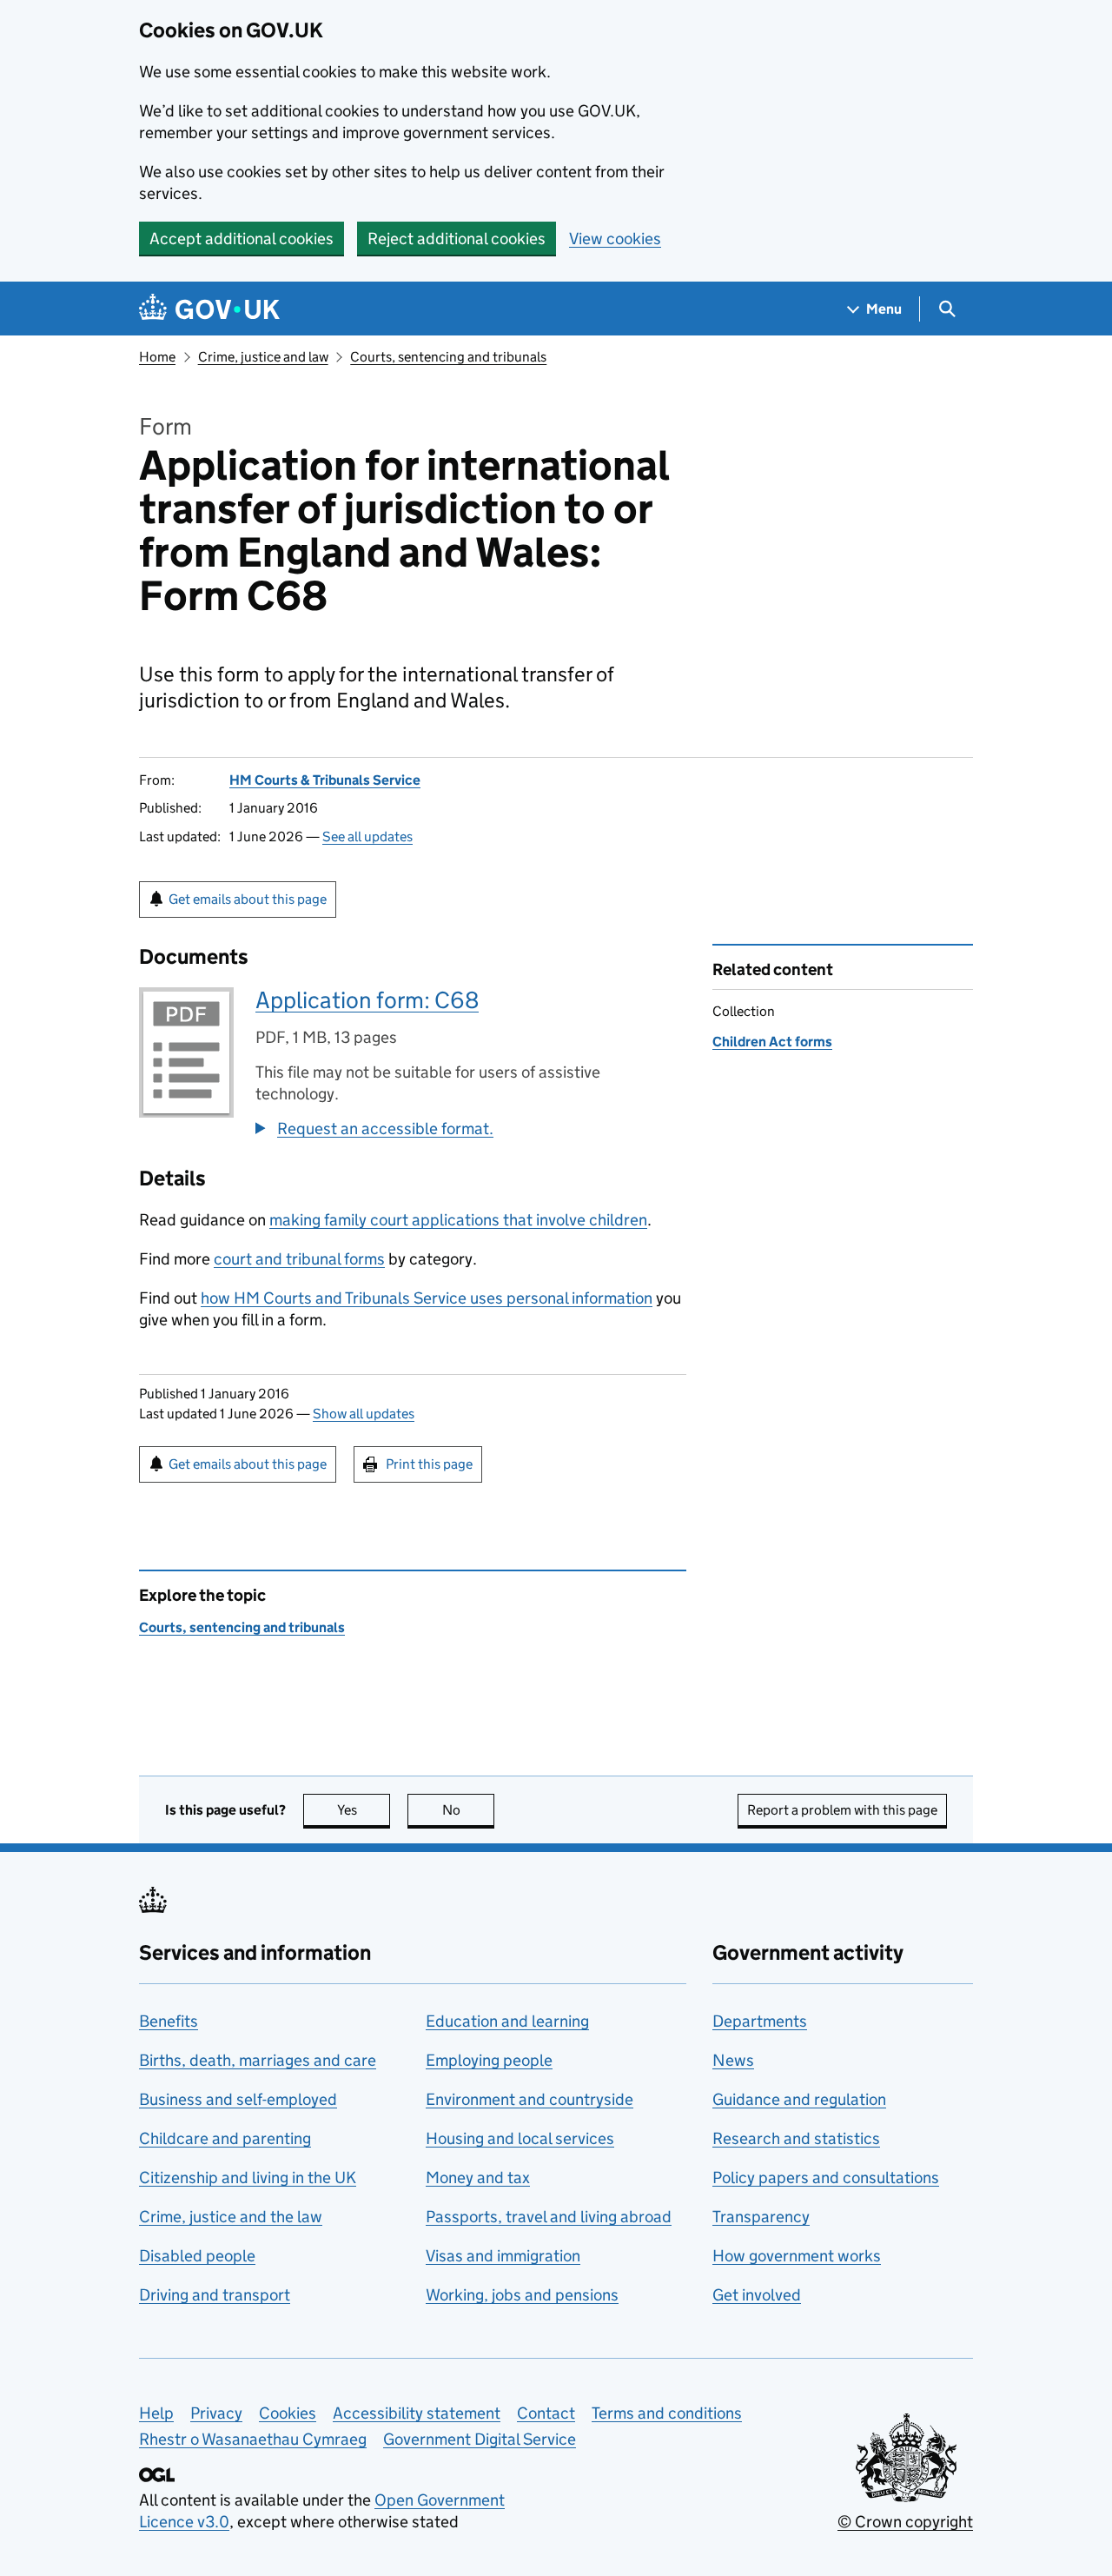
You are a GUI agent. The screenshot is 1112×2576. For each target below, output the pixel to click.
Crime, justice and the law (231, 2217)
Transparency (761, 2217)
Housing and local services (520, 2138)
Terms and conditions (667, 2413)
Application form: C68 (367, 1000)
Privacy (216, 2413)
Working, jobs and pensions (522, 2295)
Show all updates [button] (364, 1414)
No (468, 1810)
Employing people (489, 2060)
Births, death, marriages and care (258, 2060)
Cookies (288, 2413)
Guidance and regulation (799, 2099)
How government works (797, 2256)
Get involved (757, 2295)
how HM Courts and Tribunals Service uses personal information (427, 1298)
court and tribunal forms (299, 1259)
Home (157, 357)
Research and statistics (796, 2138)
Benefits (169, 2021)
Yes (364, 1810)
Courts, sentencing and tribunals (448, 357)
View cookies (615, 239)
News (733, 2060)
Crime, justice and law (263, 357)
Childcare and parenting (225, 2138)
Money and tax (478, 2178)
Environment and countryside (530, 2099)
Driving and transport (215, 2295)
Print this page (429, 1464)
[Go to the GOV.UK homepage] (209, 309)
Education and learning (507, 2021)
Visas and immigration (503, 2256)
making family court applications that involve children (458, 1220)
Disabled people (197, 2256)
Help (156, 2413)
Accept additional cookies (242, 239)
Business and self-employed (238, 2099)
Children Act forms (772, 1042)
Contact (546, 2413)
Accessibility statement (417, 2413)
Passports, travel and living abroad (549, 2217)
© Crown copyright (905, 2522)
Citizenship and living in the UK (248, 2178)
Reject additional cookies (457, 239)
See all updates (367, 837)
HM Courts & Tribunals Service (325, 780)
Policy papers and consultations (826, 2178)
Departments (760, 2021)
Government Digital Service (480, 2439)
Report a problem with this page (842, 1810)
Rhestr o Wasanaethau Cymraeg (253, 2439)
